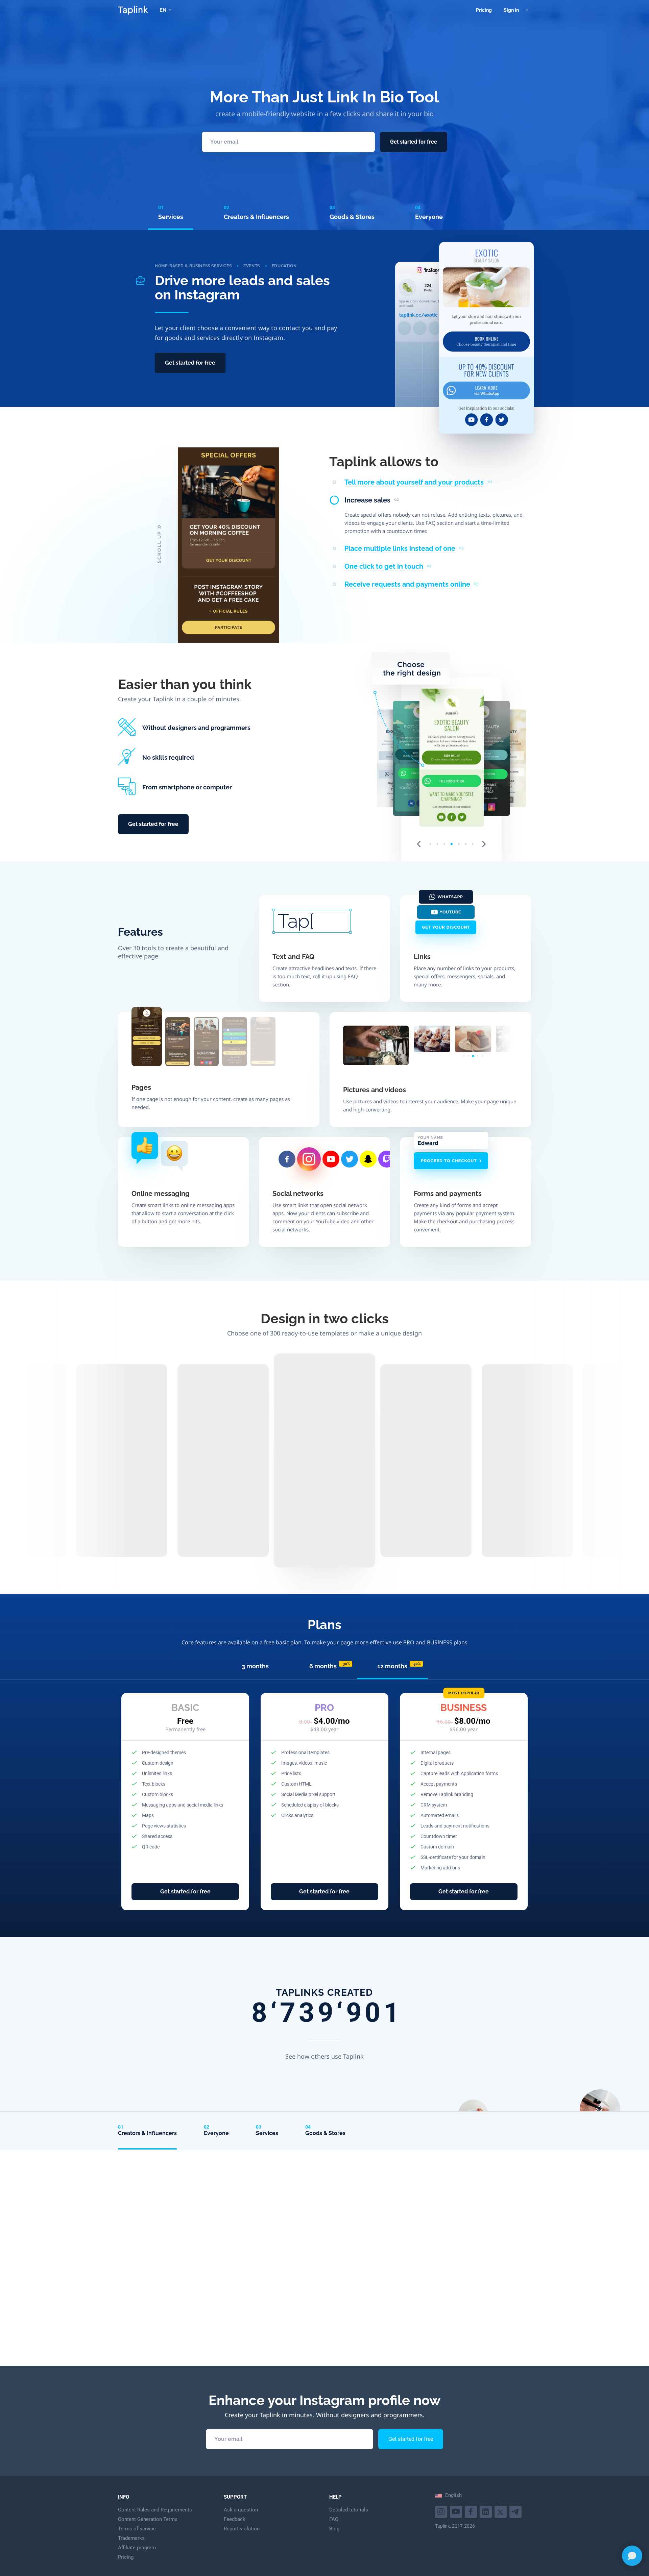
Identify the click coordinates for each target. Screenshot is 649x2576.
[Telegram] (516, 2511)
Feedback (235, 2519)
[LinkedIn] (487, 2511)
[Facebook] (472, 2511)
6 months (330, 1666)
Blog (334, 2529)
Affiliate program (137, 2548)
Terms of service (137, 2529)
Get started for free (414, 142)
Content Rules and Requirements (155, 2510)
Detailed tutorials (349, 2510)
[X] (501, 2511)
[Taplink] (133, 10)
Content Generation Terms (148, 2519)
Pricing (484, 10)
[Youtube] (442, 2511)
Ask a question (241, 2510)
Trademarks (131, 2538)
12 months (399, 1666)
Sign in (511, 10)
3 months (255, 1666)
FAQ (334, 2519)
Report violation (242, 2529)
